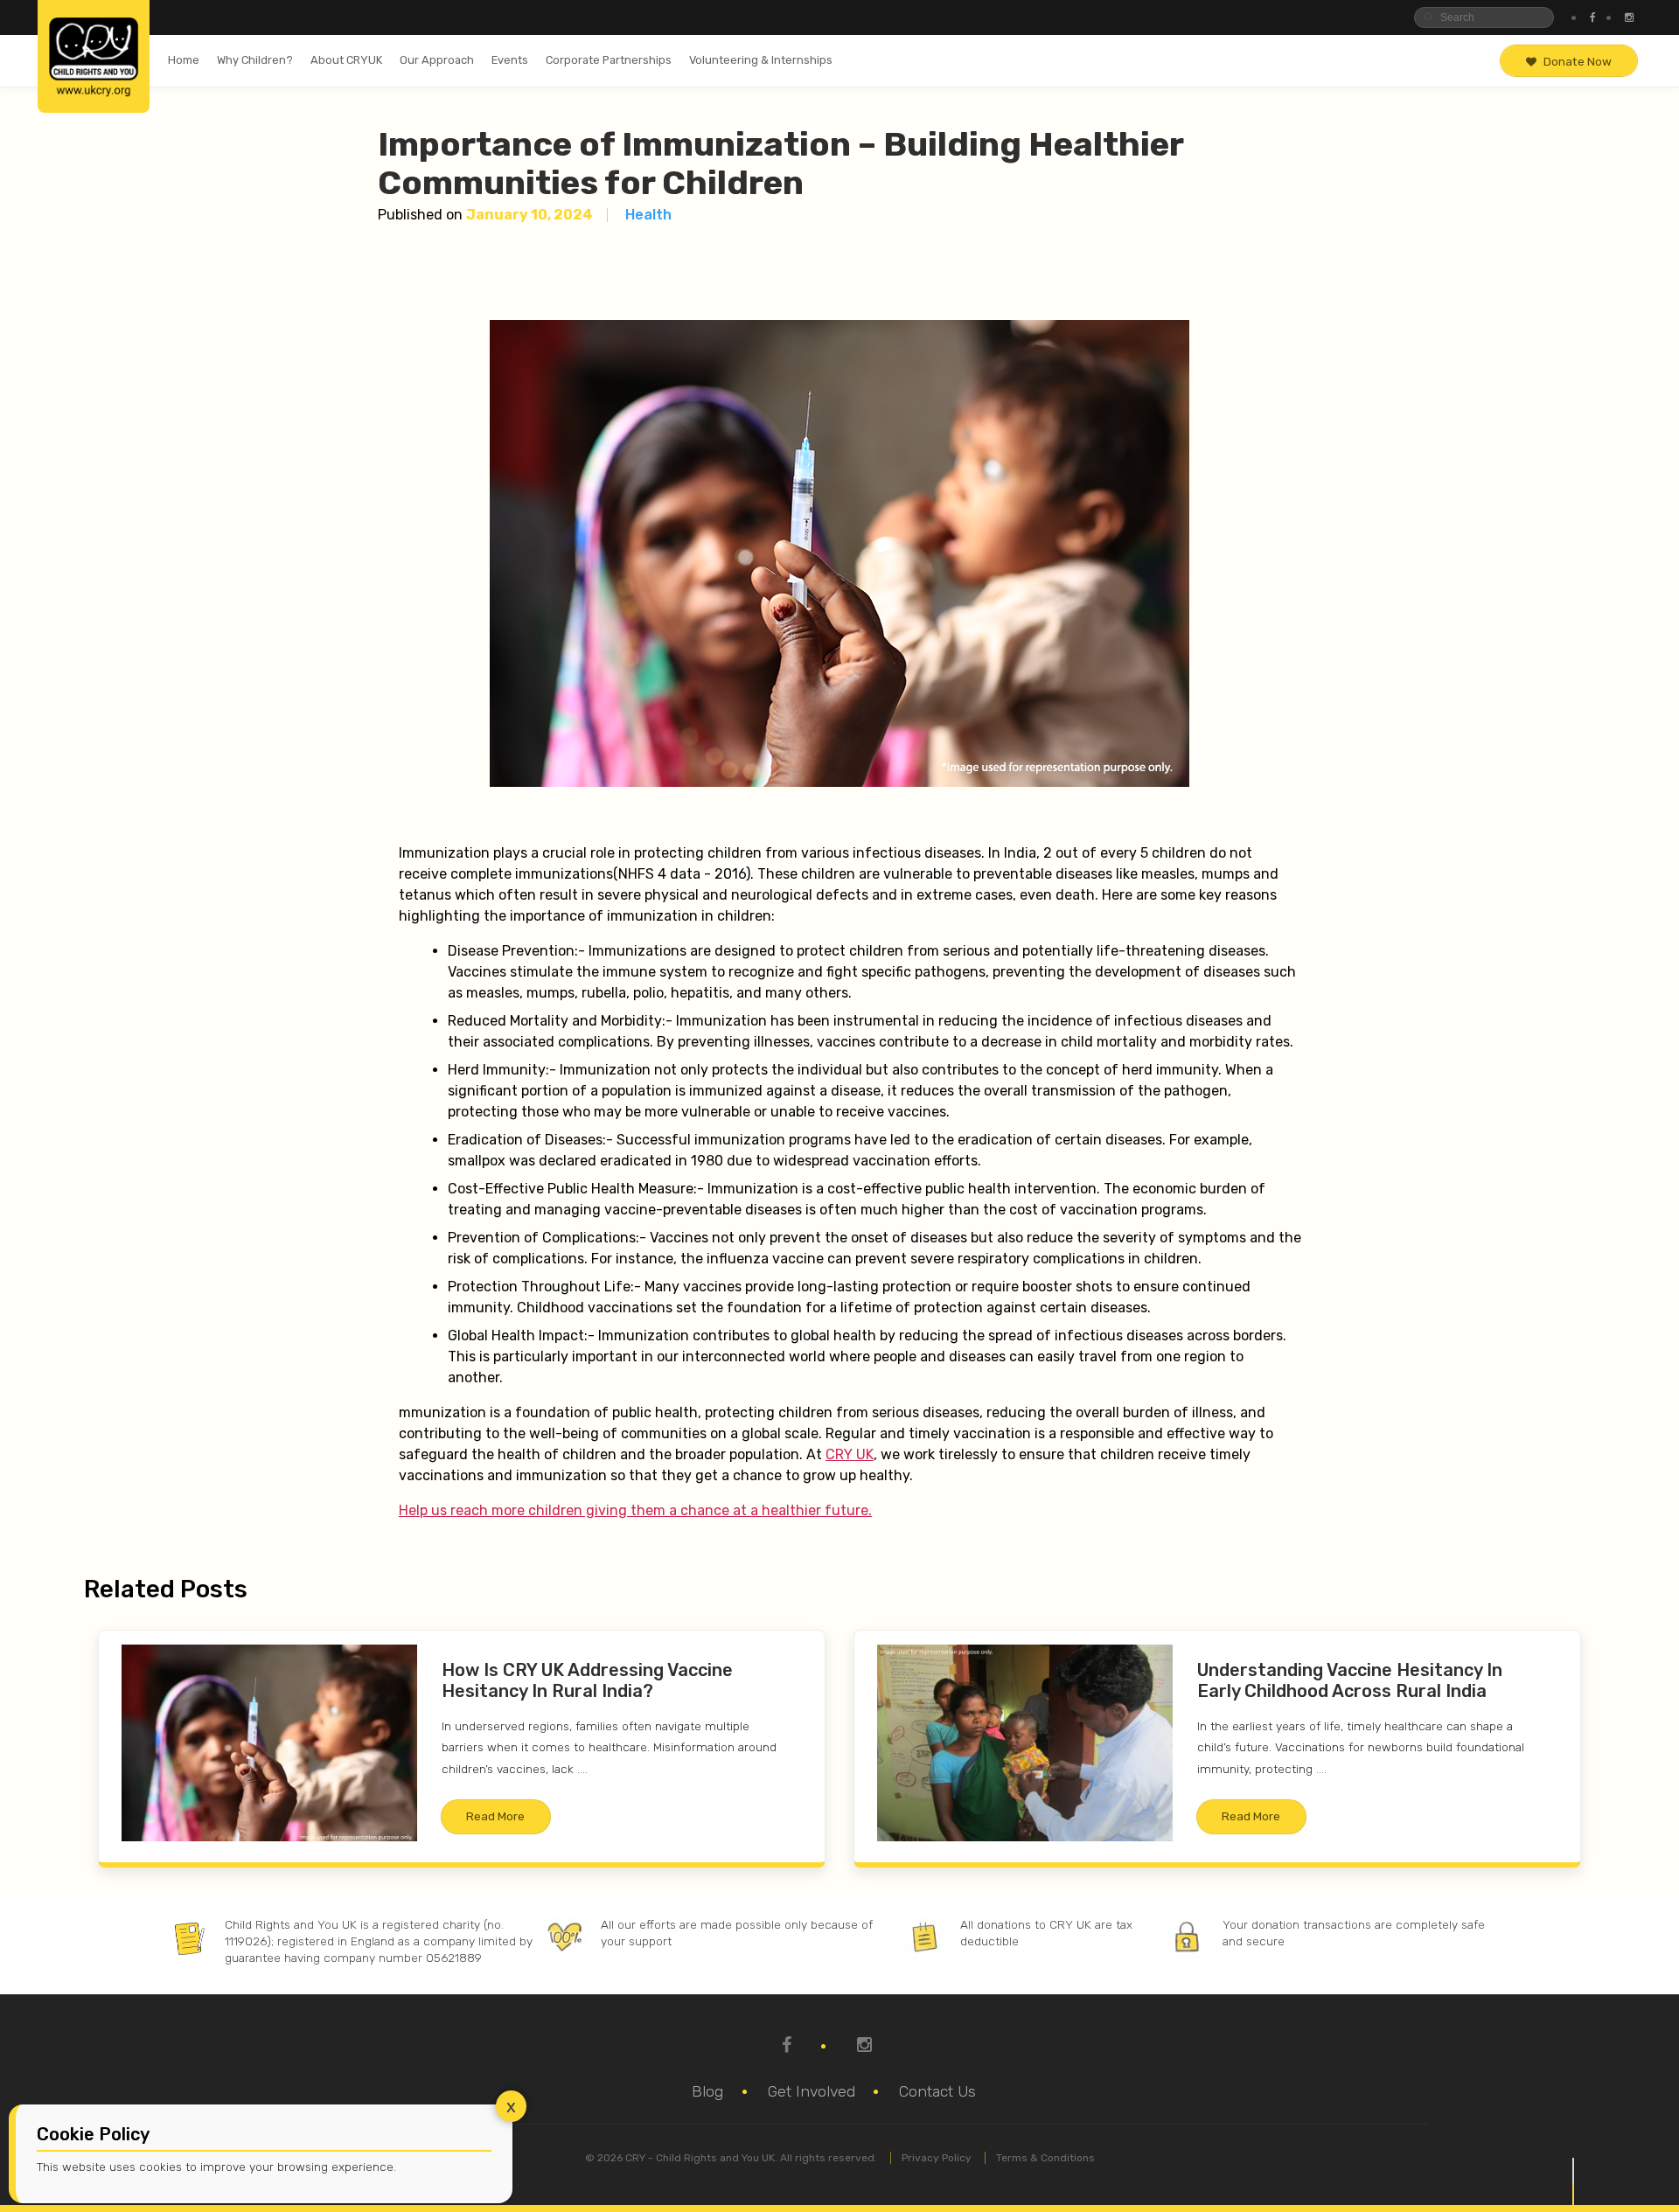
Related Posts (166, 1589)
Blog (707, 2091)
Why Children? (255, 60)
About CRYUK (346, 60)
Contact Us (937, 2091)
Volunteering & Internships (761, 60)
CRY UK (850, 1454)
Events (510, 60)
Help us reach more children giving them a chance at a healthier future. (635, 1510)
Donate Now (1578, 61)
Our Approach (437, 60)
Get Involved (812, 2091)
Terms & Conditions (1045, 2158)
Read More (495, 1816)
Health (648, 215)
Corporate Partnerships (609, 60)
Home (184, 60)
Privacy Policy (937, 2158)
